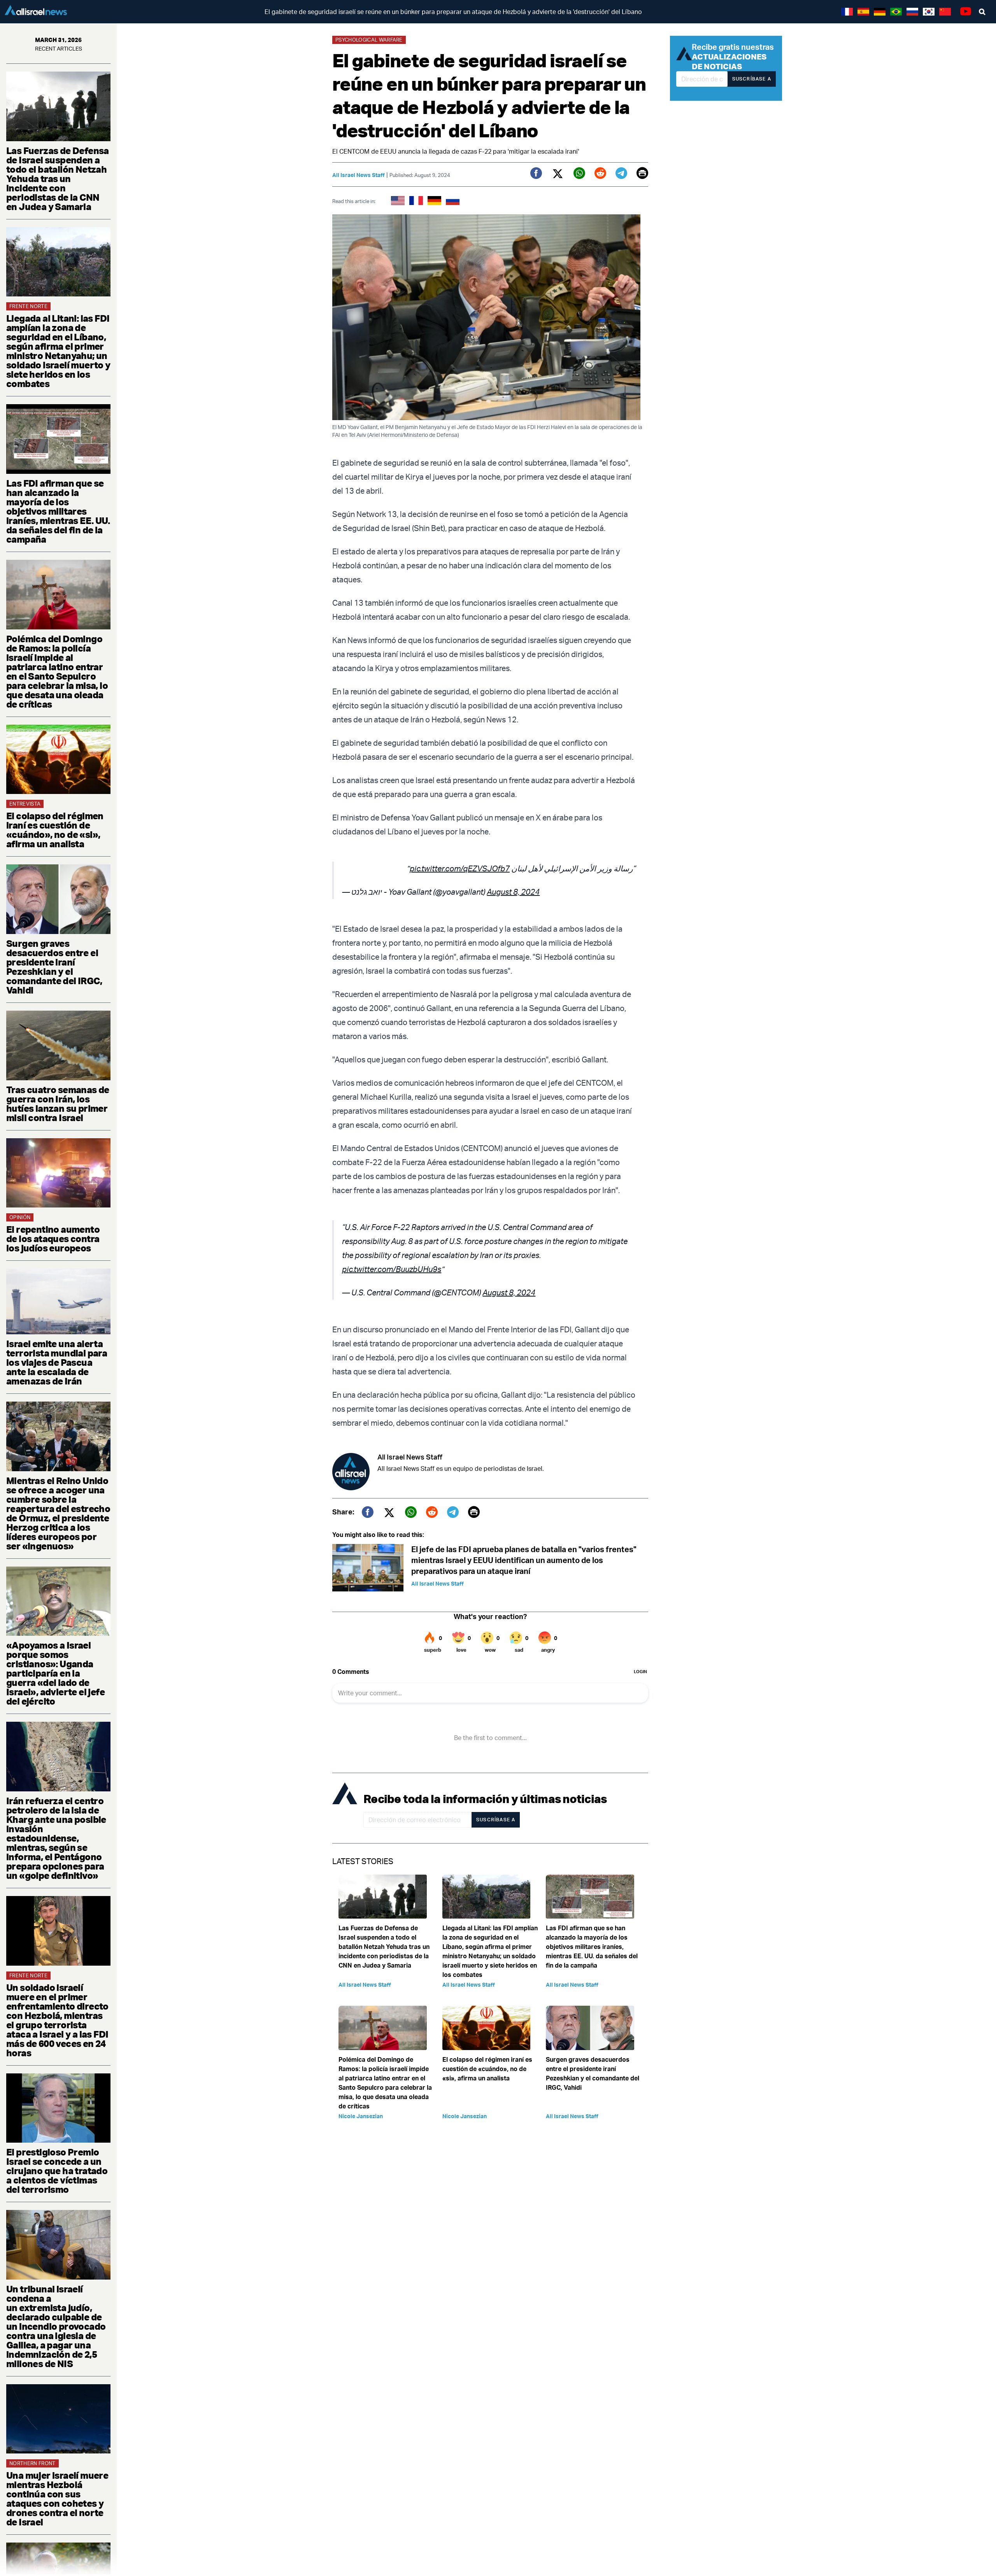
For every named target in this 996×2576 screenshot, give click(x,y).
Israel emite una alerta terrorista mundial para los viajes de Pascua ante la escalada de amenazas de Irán (57, 1362)
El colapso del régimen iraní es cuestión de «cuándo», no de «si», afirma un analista (55, 830)
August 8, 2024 (513, 892)
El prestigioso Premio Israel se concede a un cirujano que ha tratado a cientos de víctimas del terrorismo (57, 2171)
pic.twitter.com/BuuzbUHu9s (392, 1269)
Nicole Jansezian (361, 2116)
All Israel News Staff (359, 175)
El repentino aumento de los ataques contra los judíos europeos (53, 1239)
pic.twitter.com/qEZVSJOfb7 (460, 868)
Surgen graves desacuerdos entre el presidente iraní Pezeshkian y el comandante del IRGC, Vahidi (54, 967)
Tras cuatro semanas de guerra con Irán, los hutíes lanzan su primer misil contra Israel (58, 1104)
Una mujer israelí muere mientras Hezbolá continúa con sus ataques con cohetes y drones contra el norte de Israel (57, 2499)
